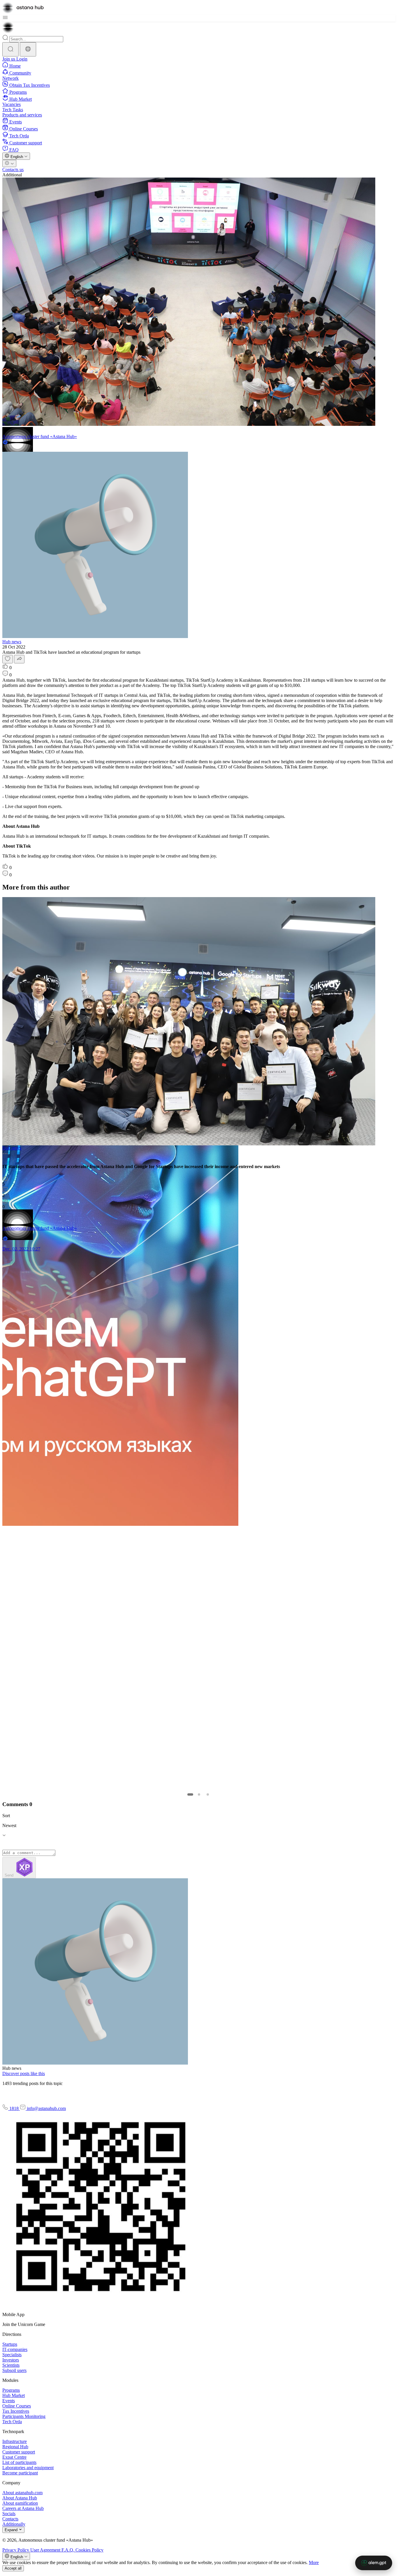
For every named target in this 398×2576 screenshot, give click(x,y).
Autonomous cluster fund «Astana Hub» (40, 436)
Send (10, 1875)
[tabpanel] (198, 1341)
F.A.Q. (68, 2550)
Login (22, 59)
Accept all (13, 2568)
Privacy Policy (16, 2550)
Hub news (12, 642)
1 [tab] (190, 1794)
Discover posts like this (24, 2073)
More (314, 2562)
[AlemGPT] (374, 2563)
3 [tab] (208, 1794)
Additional (12, 175)
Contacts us (13, 170)
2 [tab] (199, 1794)
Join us (9, 59)
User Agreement (46, 2550)
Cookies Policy (89, 2550)
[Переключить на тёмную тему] (9, 163)
